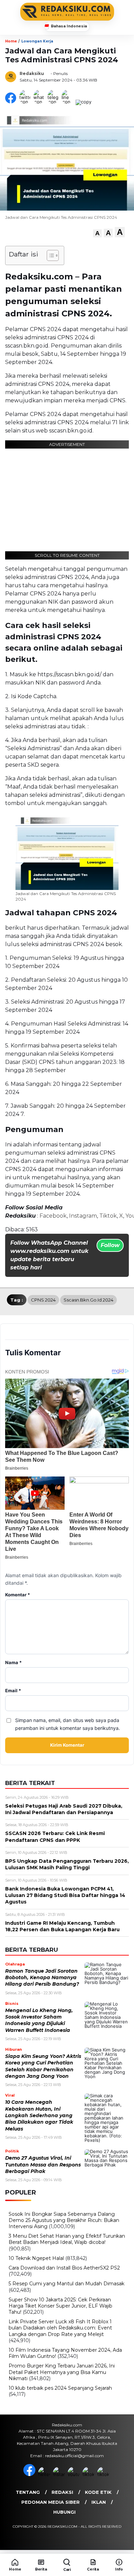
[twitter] (45, 2474)
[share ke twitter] (26, 102)
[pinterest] (104, 2474)
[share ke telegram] (54, 102)
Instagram (83, 1216)
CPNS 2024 (43, 1300)
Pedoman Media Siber (51, 2502)
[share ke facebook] (12, 102)
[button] (97, 233)
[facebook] (30, 2474)
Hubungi (64, 2512)
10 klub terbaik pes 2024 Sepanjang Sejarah (60, 2388)
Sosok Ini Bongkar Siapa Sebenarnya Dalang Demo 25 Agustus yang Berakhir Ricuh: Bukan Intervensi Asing (64, 2220)
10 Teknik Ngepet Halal (36, 2258)
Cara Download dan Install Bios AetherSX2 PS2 (64, 2268)
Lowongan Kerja (37, 41)
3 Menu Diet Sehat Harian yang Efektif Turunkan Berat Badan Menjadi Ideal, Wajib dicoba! (67, 2239)
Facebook (53, 1216)
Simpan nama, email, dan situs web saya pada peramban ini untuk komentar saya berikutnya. (68, 1724)
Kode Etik (98, 2492)
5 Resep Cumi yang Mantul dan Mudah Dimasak (66, 2284)
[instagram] (60, 2474)
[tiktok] (89, 2474)
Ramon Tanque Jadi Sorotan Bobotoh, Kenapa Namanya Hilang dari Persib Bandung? (42, 1978)
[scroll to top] (124, 2542)
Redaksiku (32, 73)
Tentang (28, 2492)
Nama (13, 1663)
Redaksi (62, 2492)
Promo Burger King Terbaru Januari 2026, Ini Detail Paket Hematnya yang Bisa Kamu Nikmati (62, 2372)
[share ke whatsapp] (40, 102)
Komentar (18, 1595)
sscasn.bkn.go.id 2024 (88, 1300)
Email (13, 1691)
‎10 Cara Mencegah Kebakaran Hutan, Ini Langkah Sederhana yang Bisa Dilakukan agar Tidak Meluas (39, 2115)
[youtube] (74, 2474)
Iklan (99, 2502)
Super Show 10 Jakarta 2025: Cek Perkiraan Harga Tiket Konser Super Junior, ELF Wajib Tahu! (60, 2306)
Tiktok (108, 1216)
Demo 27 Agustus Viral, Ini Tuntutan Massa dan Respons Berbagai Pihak (43, 2165)
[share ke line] (69, 102)
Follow (110, 1245)
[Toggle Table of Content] (49, 255)
